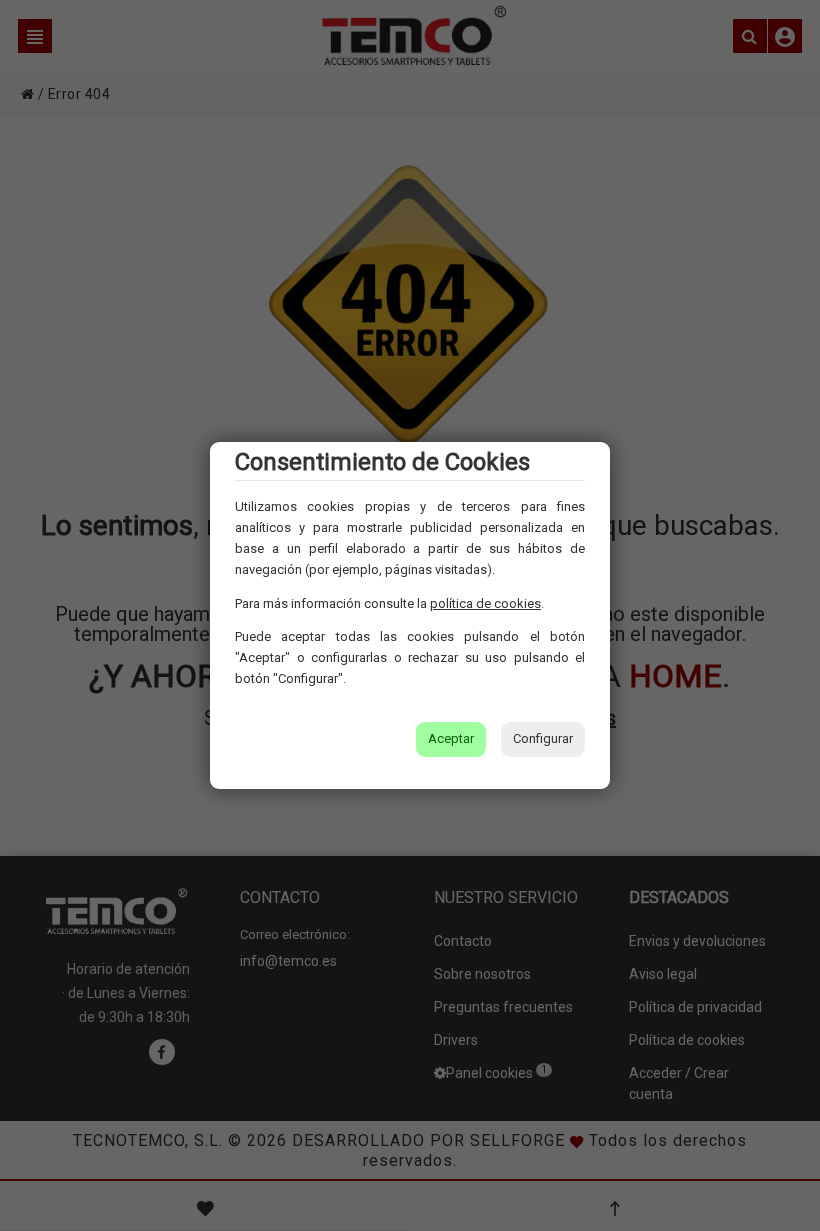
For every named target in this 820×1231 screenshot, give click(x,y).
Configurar (543, 738)
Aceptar (451, 738)
